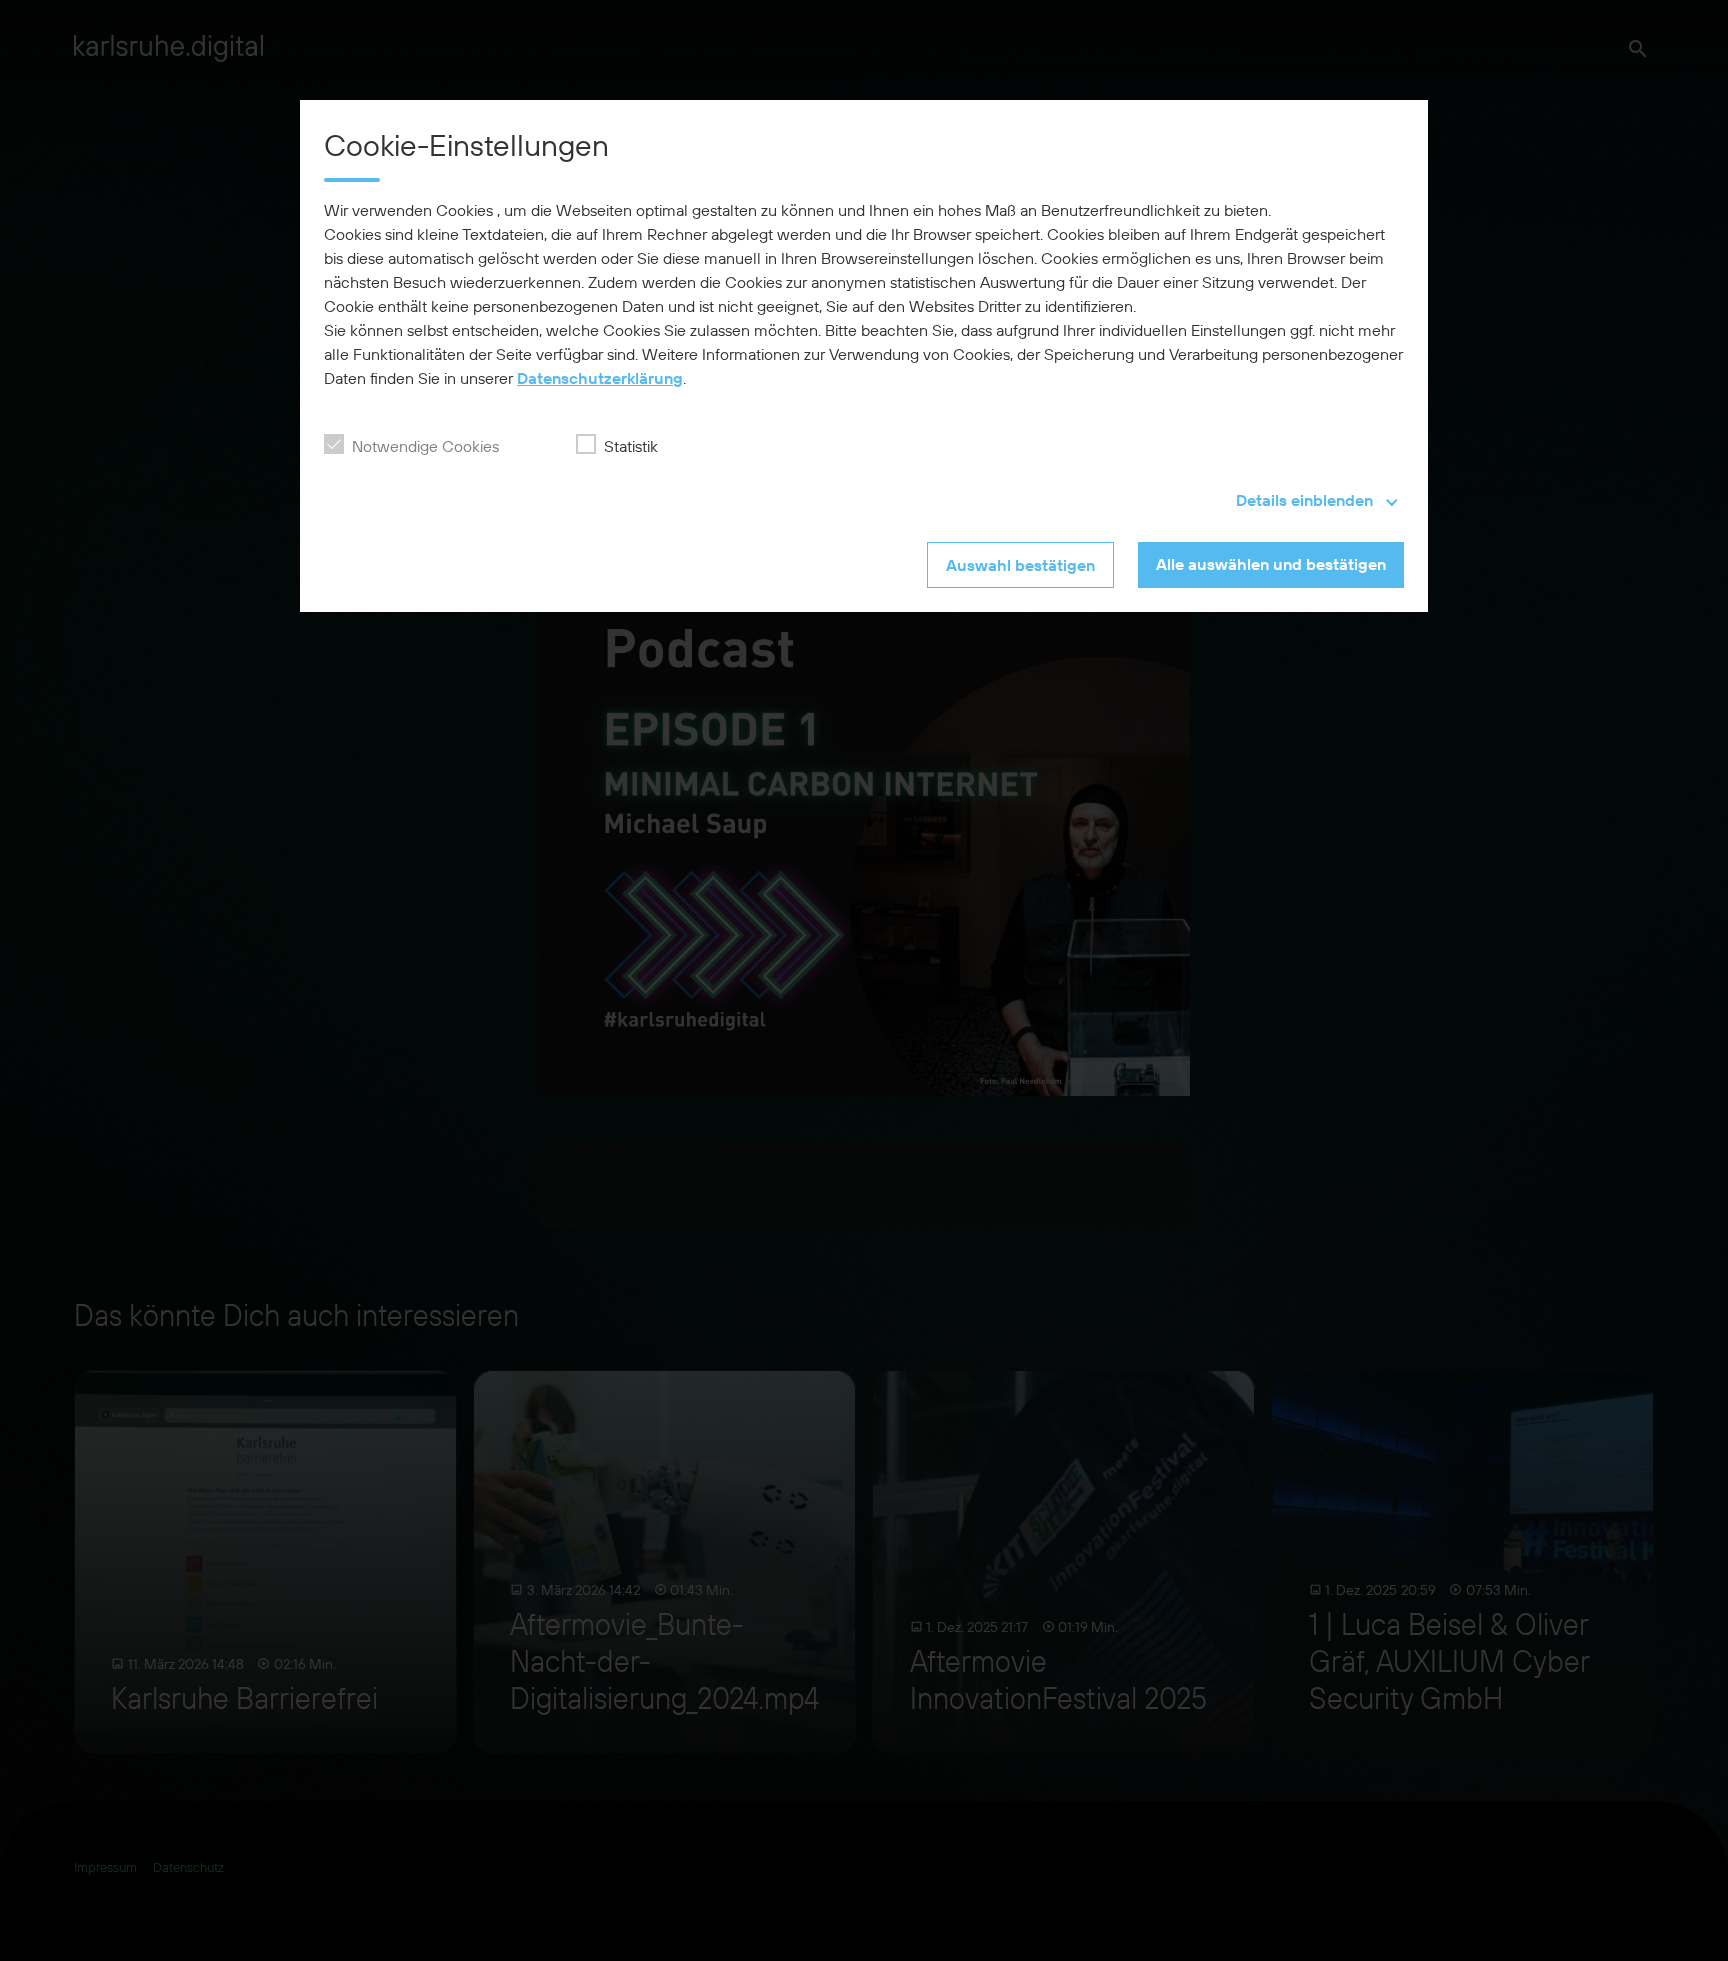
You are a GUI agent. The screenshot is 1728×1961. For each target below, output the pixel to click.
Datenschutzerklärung (600, 378)
